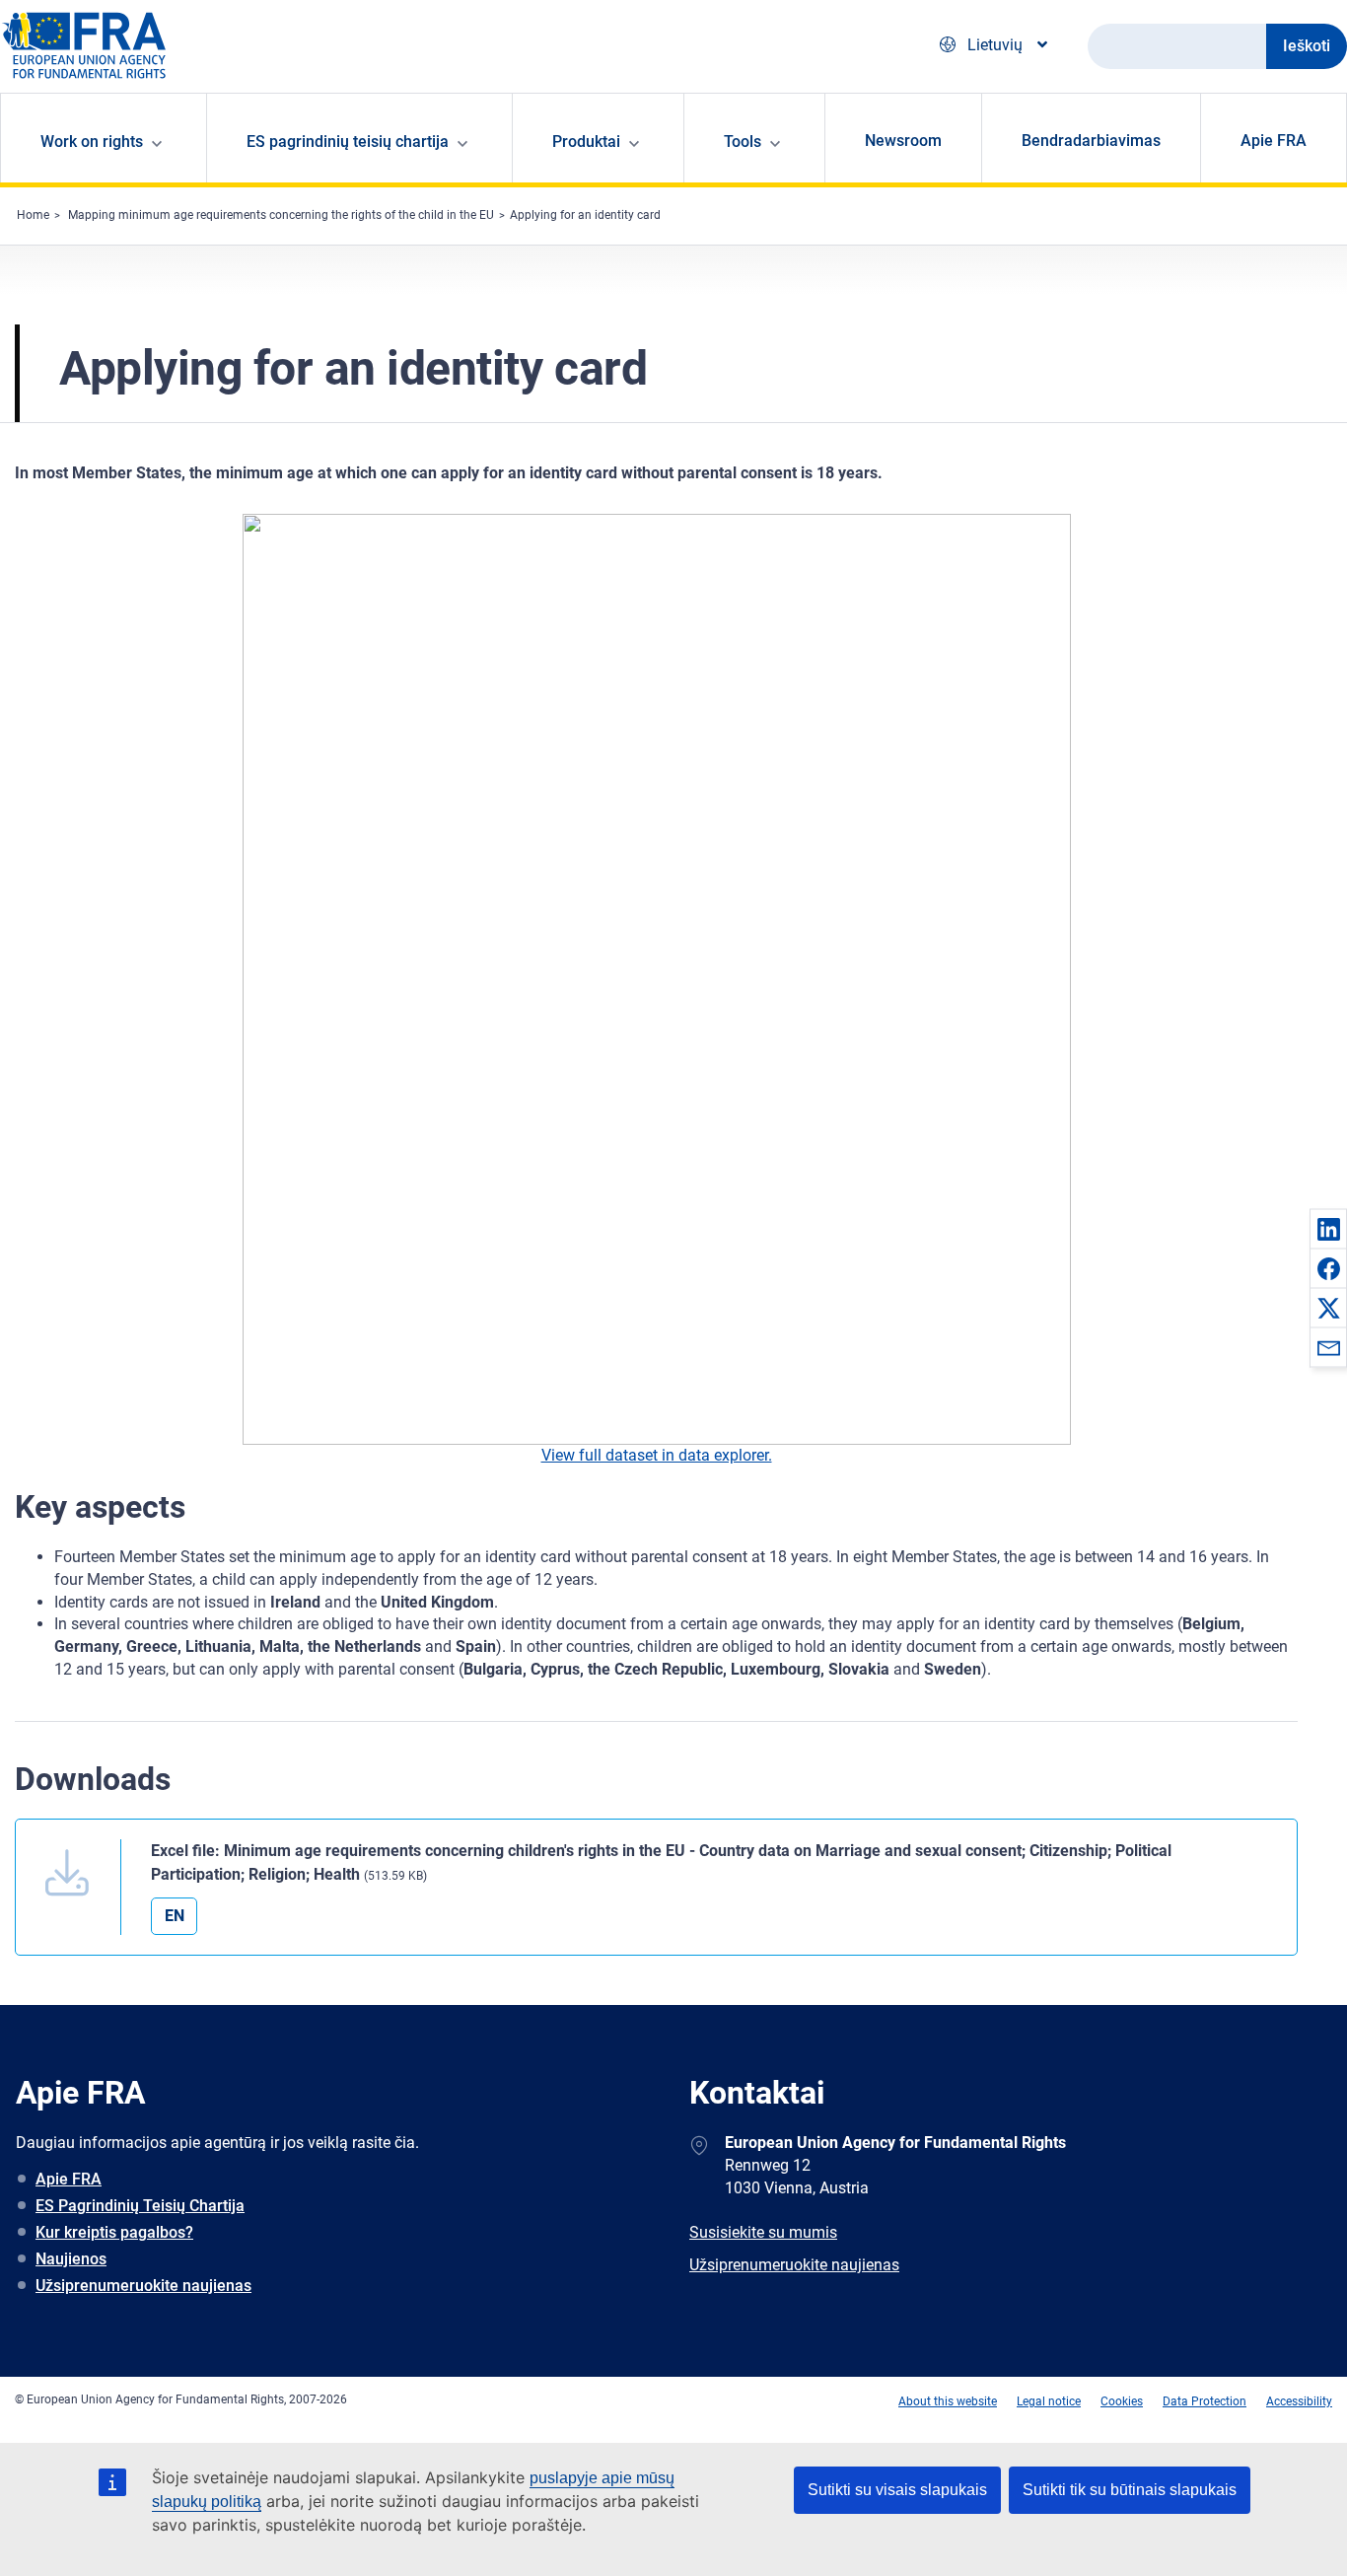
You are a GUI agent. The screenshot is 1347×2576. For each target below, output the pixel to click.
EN (175, 1916)
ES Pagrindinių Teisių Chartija (140, 2206)
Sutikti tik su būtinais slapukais (1130, 2490)
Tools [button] (743, 142)
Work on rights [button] (92, 142)
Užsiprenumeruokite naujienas (143, 2286)
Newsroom (903, 141)
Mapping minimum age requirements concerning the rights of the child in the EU (281, 215)
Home (33, 215)
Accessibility (1299, 2401)
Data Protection (1205, 2401)
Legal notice (1049, 2401)
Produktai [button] (586, 142)
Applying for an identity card (585, 215)
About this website (948, 2401)
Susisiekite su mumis (763, 2232)
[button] (1328, 1229)
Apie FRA (1274, 141)
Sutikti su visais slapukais (897, 2490)
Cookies (1122, 2401)
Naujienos (71, 2259)
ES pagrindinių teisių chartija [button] (348, 142)
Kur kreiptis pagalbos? (114, 2232)
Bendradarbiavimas (1091, 141)
